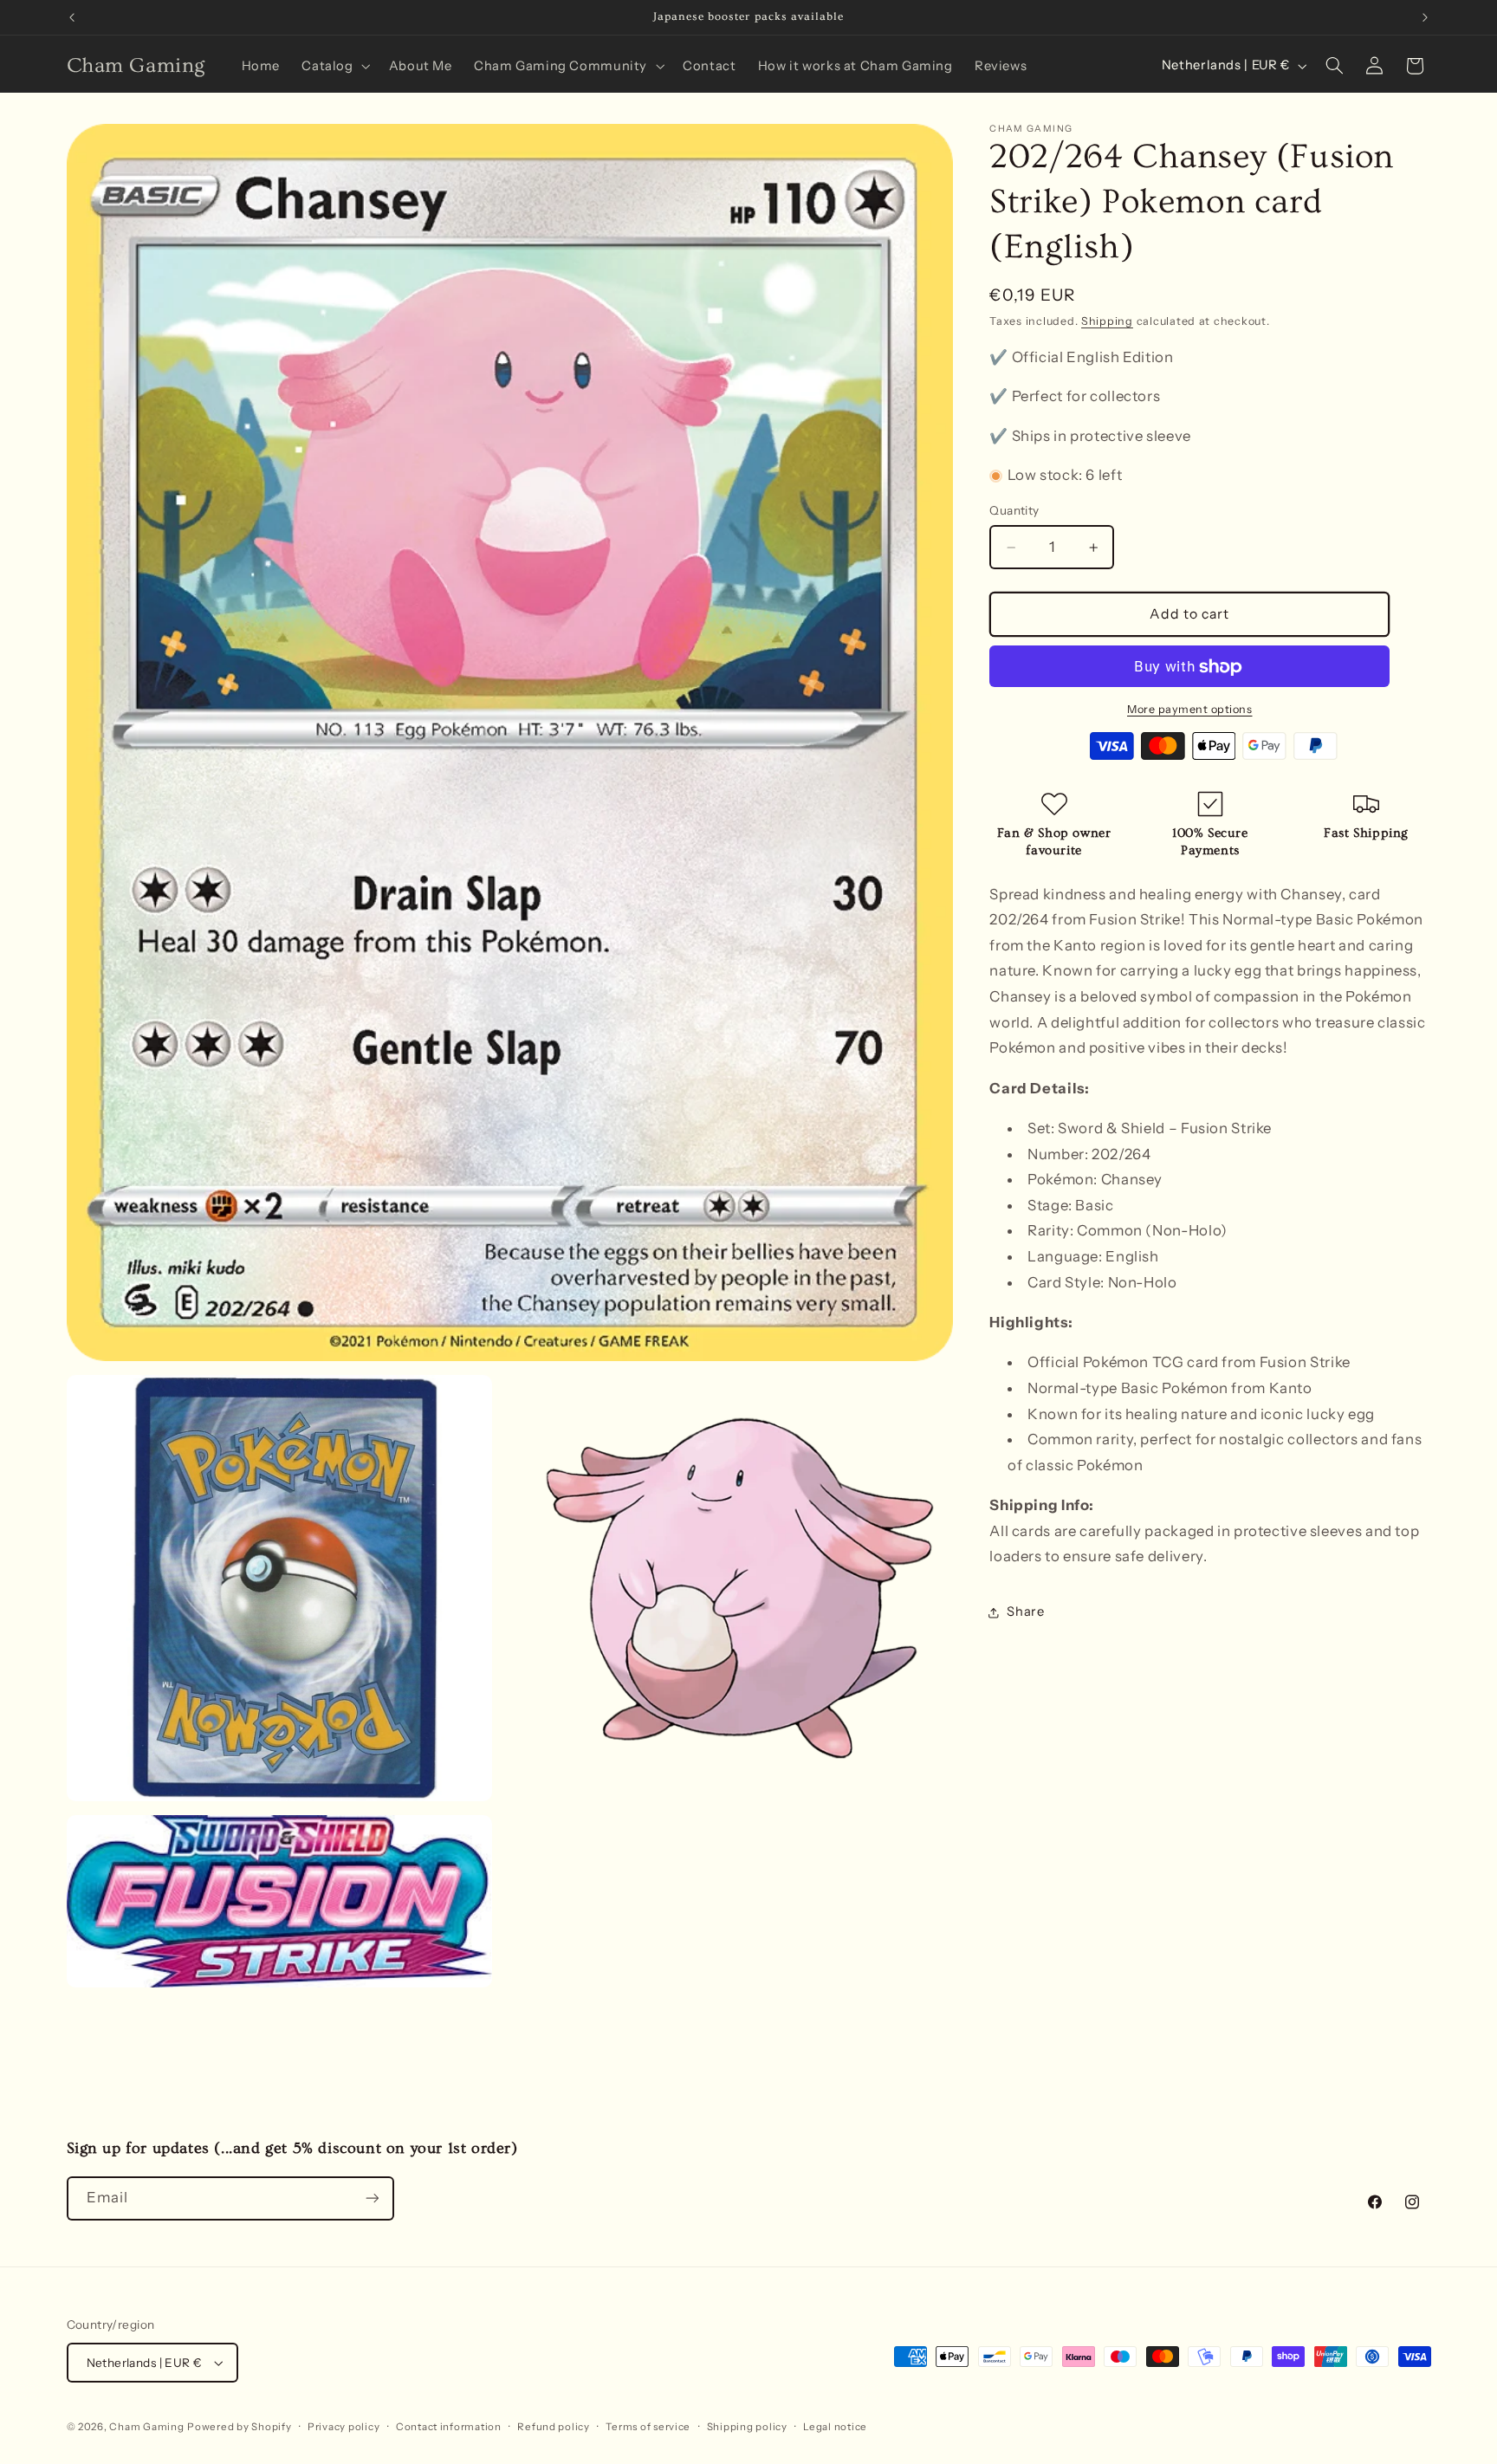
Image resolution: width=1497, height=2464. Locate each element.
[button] (334, 66)
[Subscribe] (372, 2198)
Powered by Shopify (239, 2427)
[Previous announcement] (72, 17)
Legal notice (835, 2427)
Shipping (1107, 322)
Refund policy (554, 2427)
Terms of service (648, 2427)
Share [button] (1025, 1612)
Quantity (1014, 511)
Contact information (449, 2427)
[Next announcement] (1425, 17)
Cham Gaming (146, 2427)
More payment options (1190, 709)
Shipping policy (747, 2427)
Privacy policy (343, 2427)
